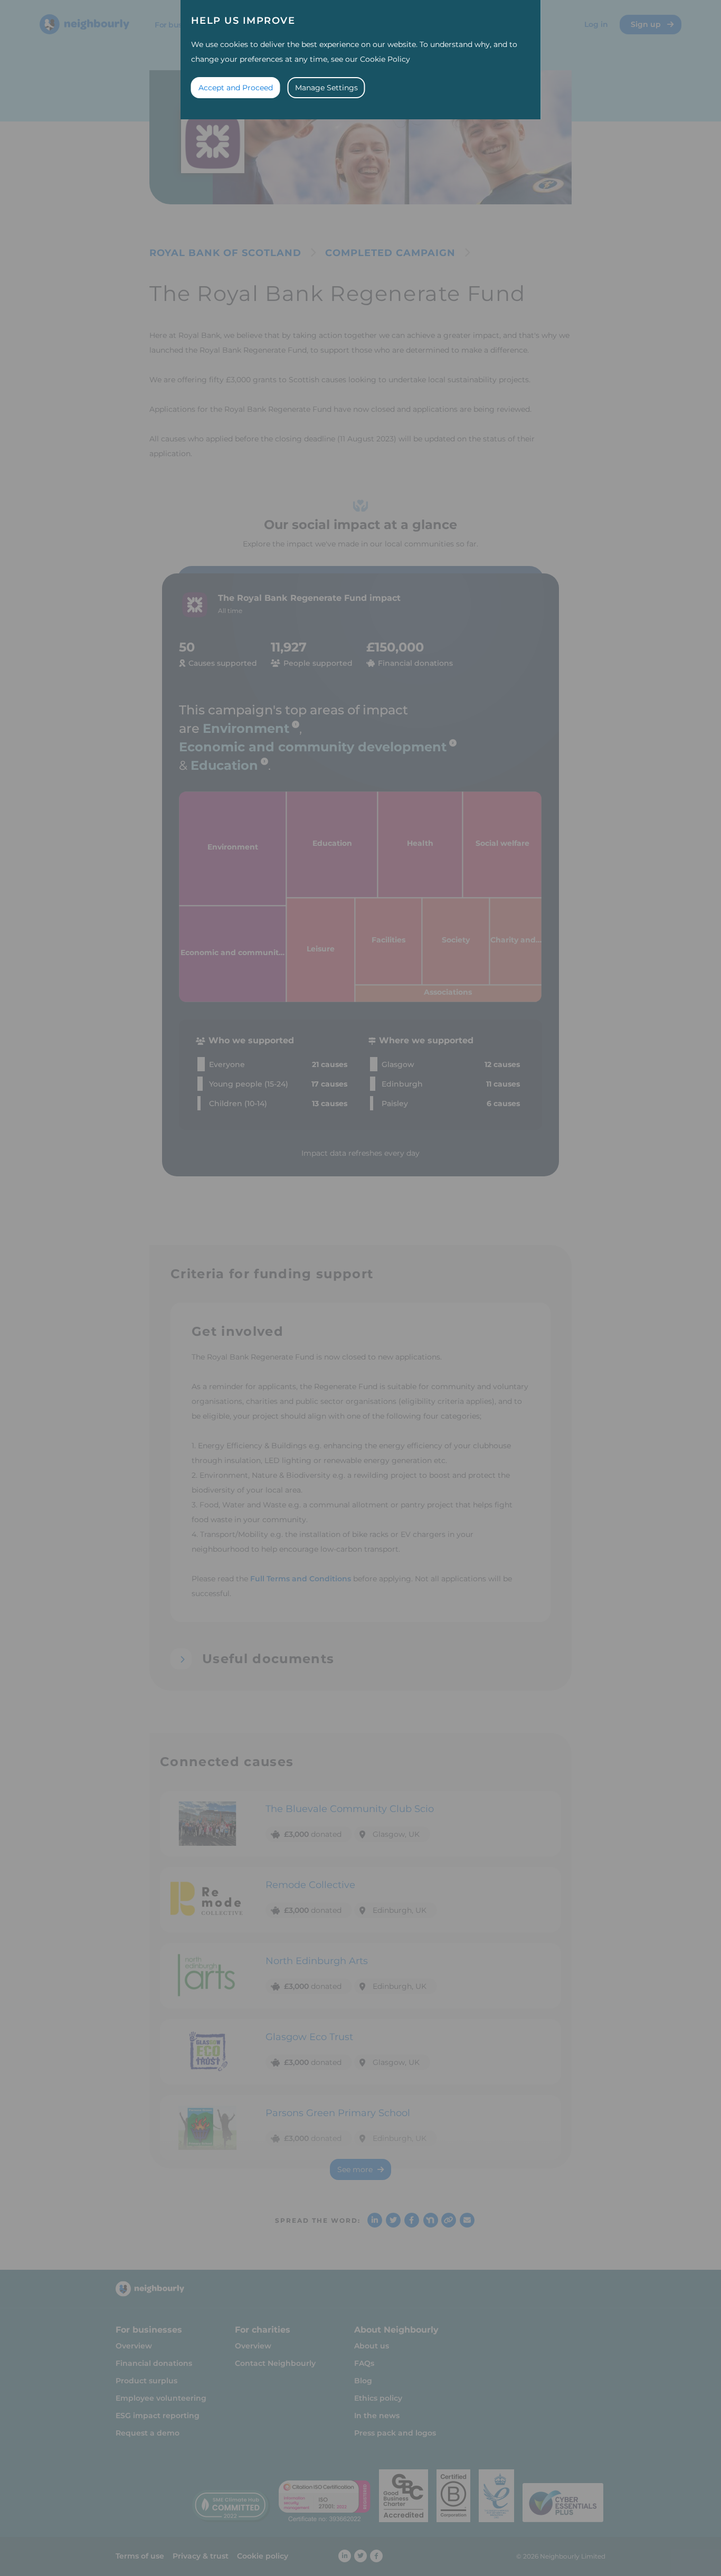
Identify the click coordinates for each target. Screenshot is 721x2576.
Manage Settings (326, 88)
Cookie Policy (385, 59)
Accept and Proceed (236, 88)
